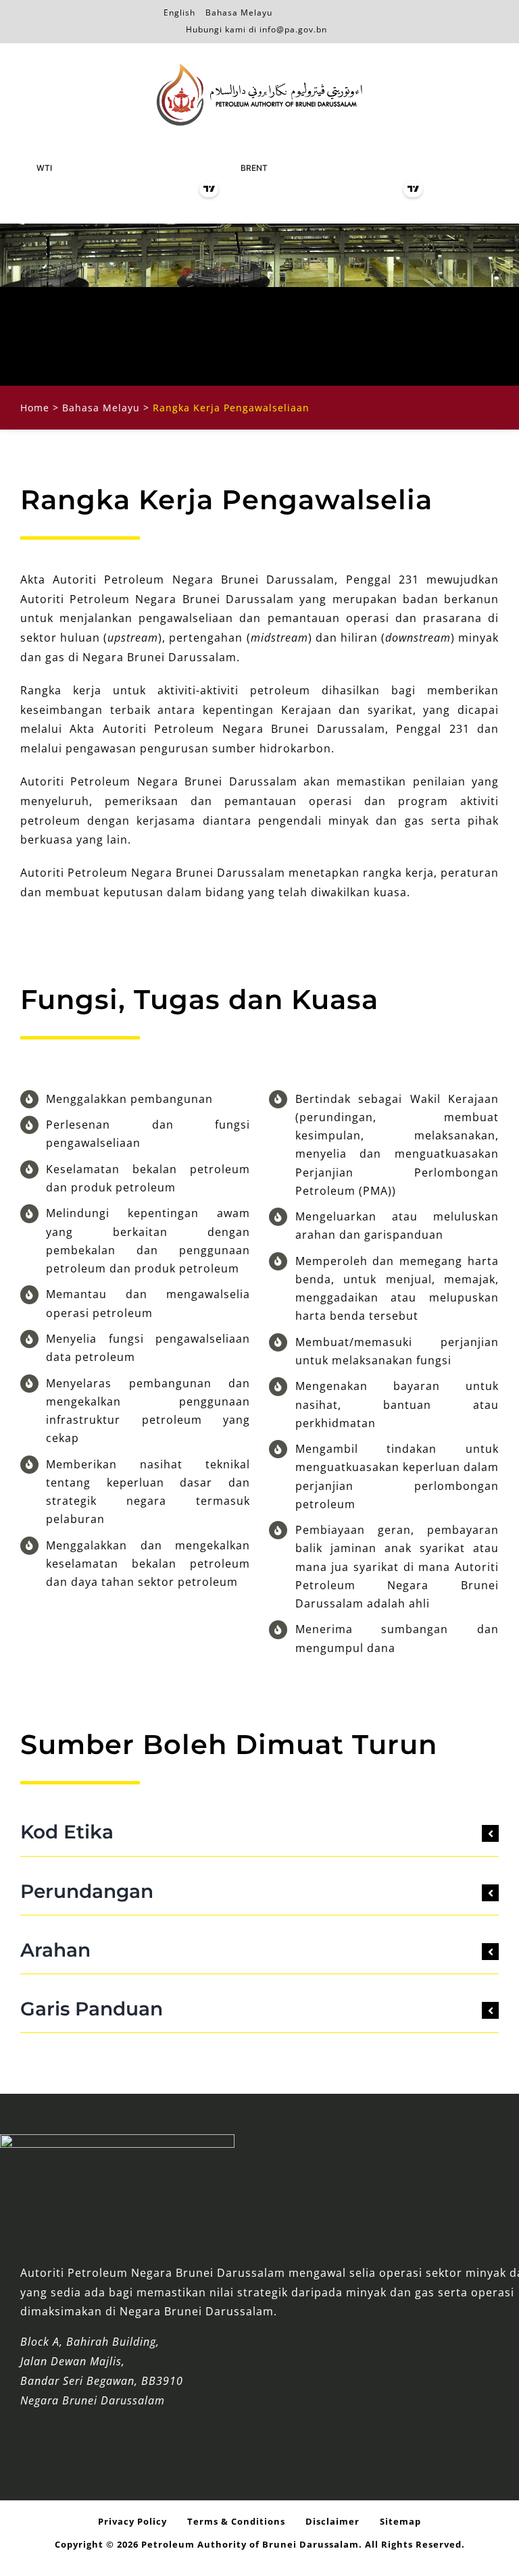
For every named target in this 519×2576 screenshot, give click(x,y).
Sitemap (400, 2521)
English (179, 10)
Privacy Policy (132, 2521)
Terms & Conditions (236, 2521)
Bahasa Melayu (239, 10)
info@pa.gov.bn (293, 29)
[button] (259, 1832)
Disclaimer (332, 2521)
